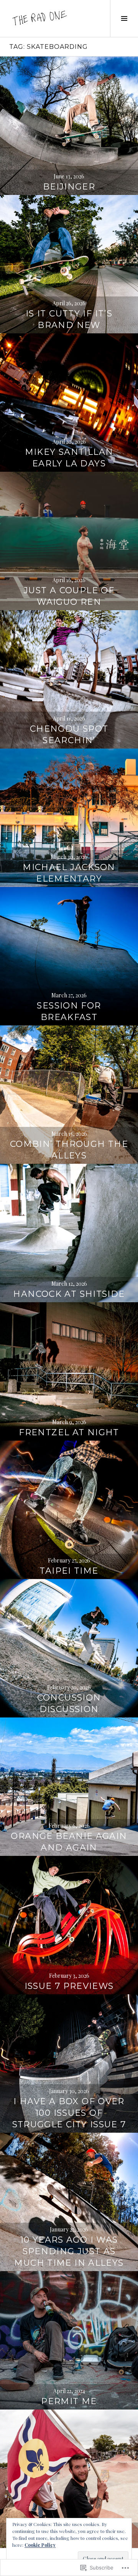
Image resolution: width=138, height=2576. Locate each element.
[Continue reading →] (69, 126)
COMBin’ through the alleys (69, 1150)
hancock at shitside (69, 1294)
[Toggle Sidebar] (124, 18)
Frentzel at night (69, 1432)
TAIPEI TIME (69, 1571)
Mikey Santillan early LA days (69, 458)
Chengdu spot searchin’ (69, 735)
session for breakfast (69, 1011)
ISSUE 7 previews (69, 1986)
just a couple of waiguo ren (69, 596)
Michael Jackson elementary (69, 873)
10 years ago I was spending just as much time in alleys (69, 2251)
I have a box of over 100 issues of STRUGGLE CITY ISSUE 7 (69, 2113)
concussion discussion (69, 1703)
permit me (69, 2401)
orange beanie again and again (69, 1842)
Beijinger (69, 187)
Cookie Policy (40, 2545)
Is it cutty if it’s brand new (69, 319)
